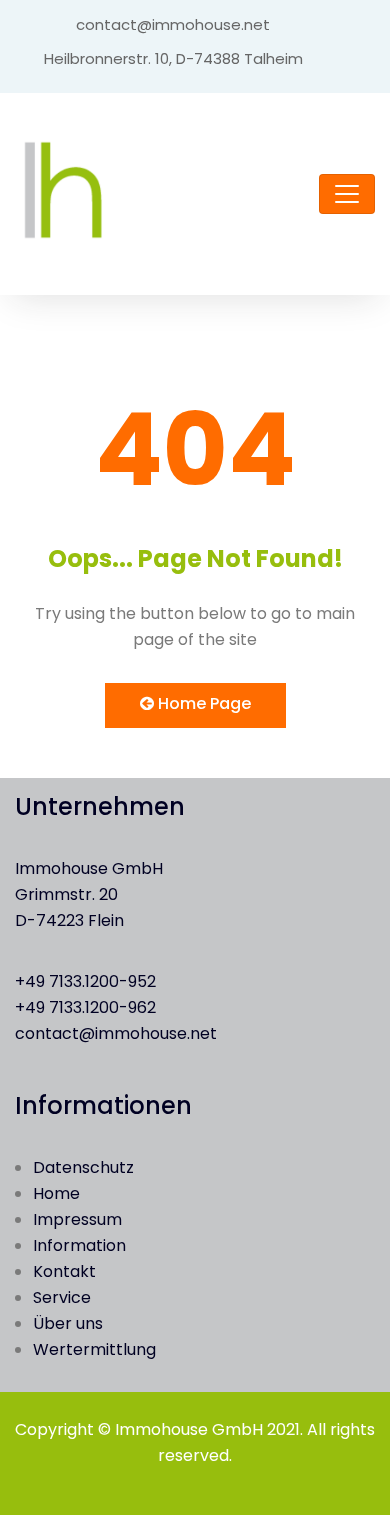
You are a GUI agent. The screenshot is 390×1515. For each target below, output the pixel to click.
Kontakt (64, 1271)
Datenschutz (83, 1167)
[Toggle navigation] (347, 194)
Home (56, 1193)
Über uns (68, 1323)
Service (62, 1297)
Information (79, 1245)
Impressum (77, 1219)
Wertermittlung (94, 1349)
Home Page (202, 703)
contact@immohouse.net (116, 1033)
